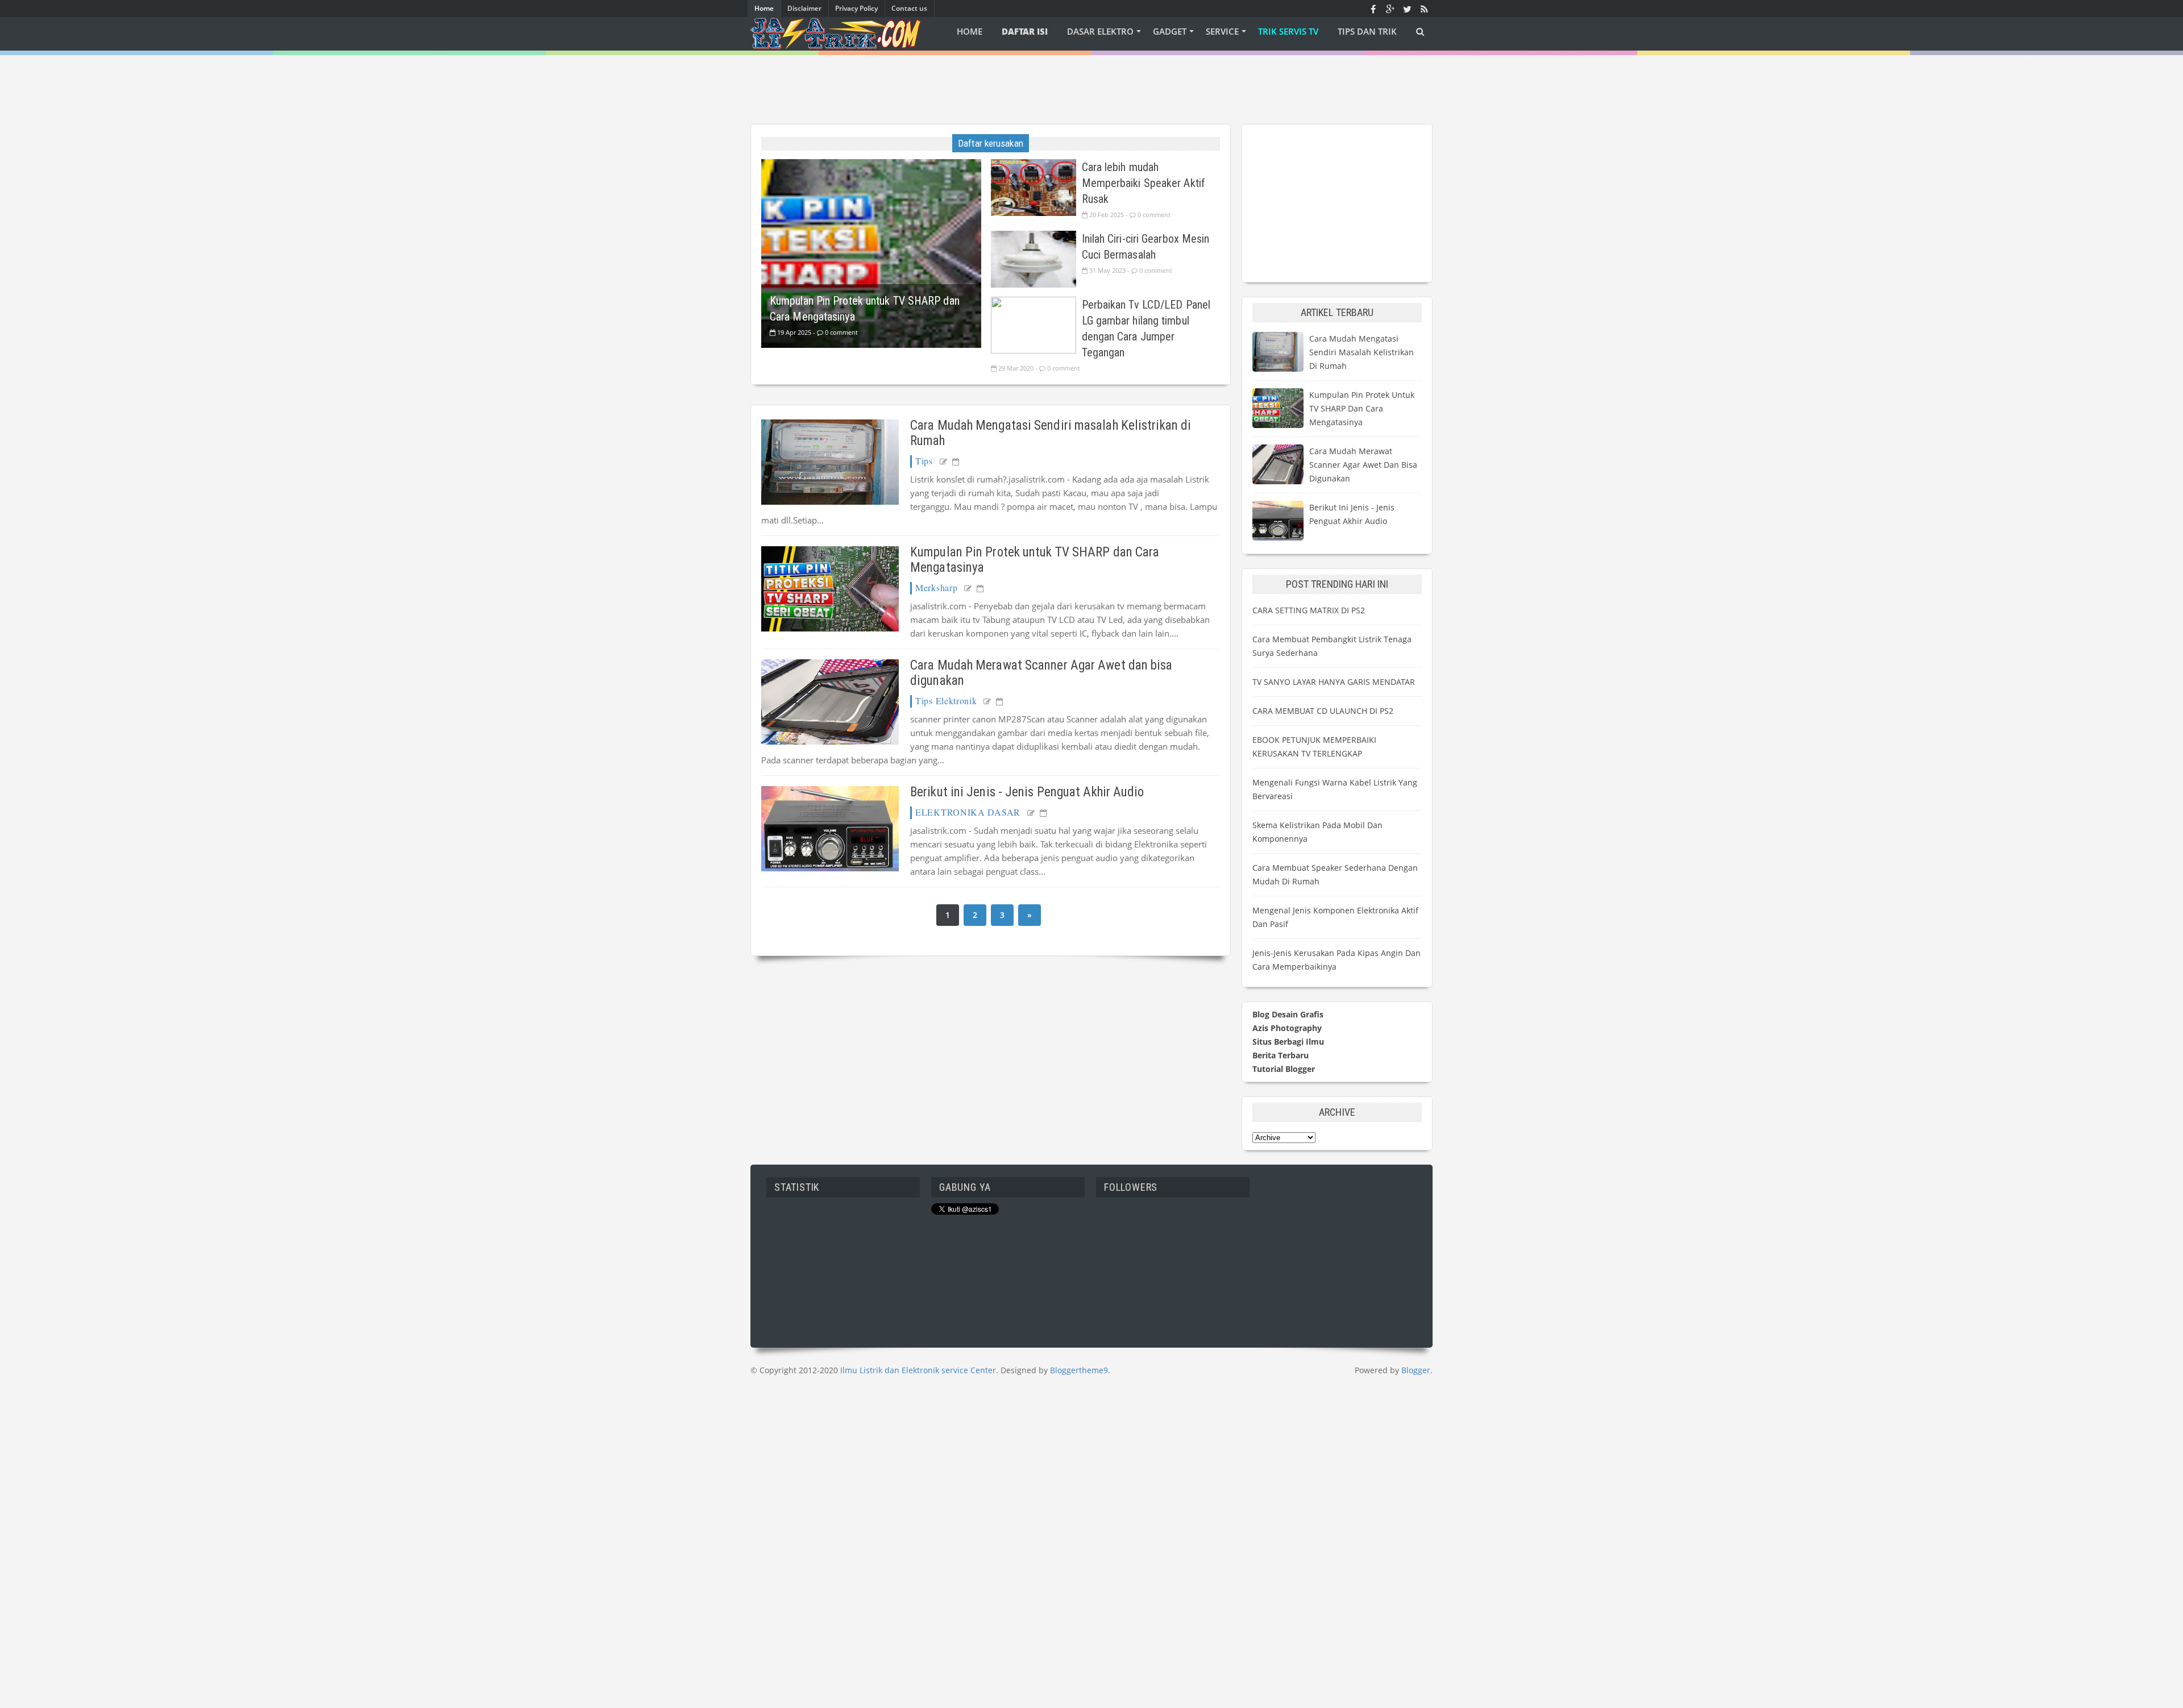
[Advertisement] (1091, 81)
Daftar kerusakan (991, 143)
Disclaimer (804, 8)
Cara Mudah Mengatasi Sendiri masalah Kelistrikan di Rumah (1362, 352)
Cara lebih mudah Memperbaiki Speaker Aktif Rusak (1144, 183)
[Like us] (1373, 9)
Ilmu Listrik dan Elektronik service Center (918, 1370)
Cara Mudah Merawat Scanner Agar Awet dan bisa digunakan (1363, 465)
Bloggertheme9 (1079, 1370)
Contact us (909, 8)
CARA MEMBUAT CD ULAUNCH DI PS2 (1323, 711)
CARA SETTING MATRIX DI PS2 (1309, 610)
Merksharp (936, 587)
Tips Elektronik (946, 701)
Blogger (1416, 1370)
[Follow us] (1407, 9)
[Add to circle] (1390, 9)
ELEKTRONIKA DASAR (968, 812)
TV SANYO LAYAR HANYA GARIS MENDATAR (1334, 682)
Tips (924, 461)
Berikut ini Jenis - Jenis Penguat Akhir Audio (1027, 792)
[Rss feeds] (1424, 9)
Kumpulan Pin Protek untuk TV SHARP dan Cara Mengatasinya (1362, 408)
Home (764, 8)
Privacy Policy (856, 8)
